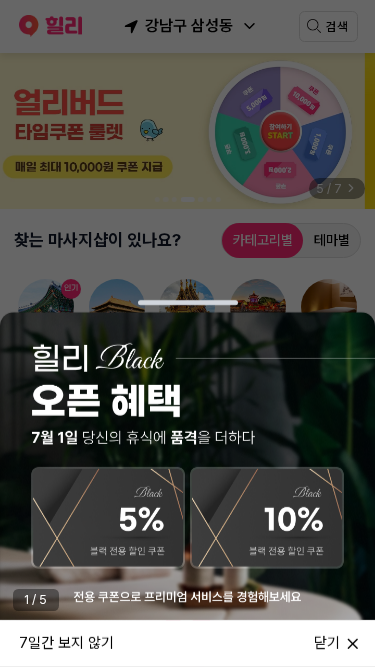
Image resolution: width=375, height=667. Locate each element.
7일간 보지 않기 (66, 642)
